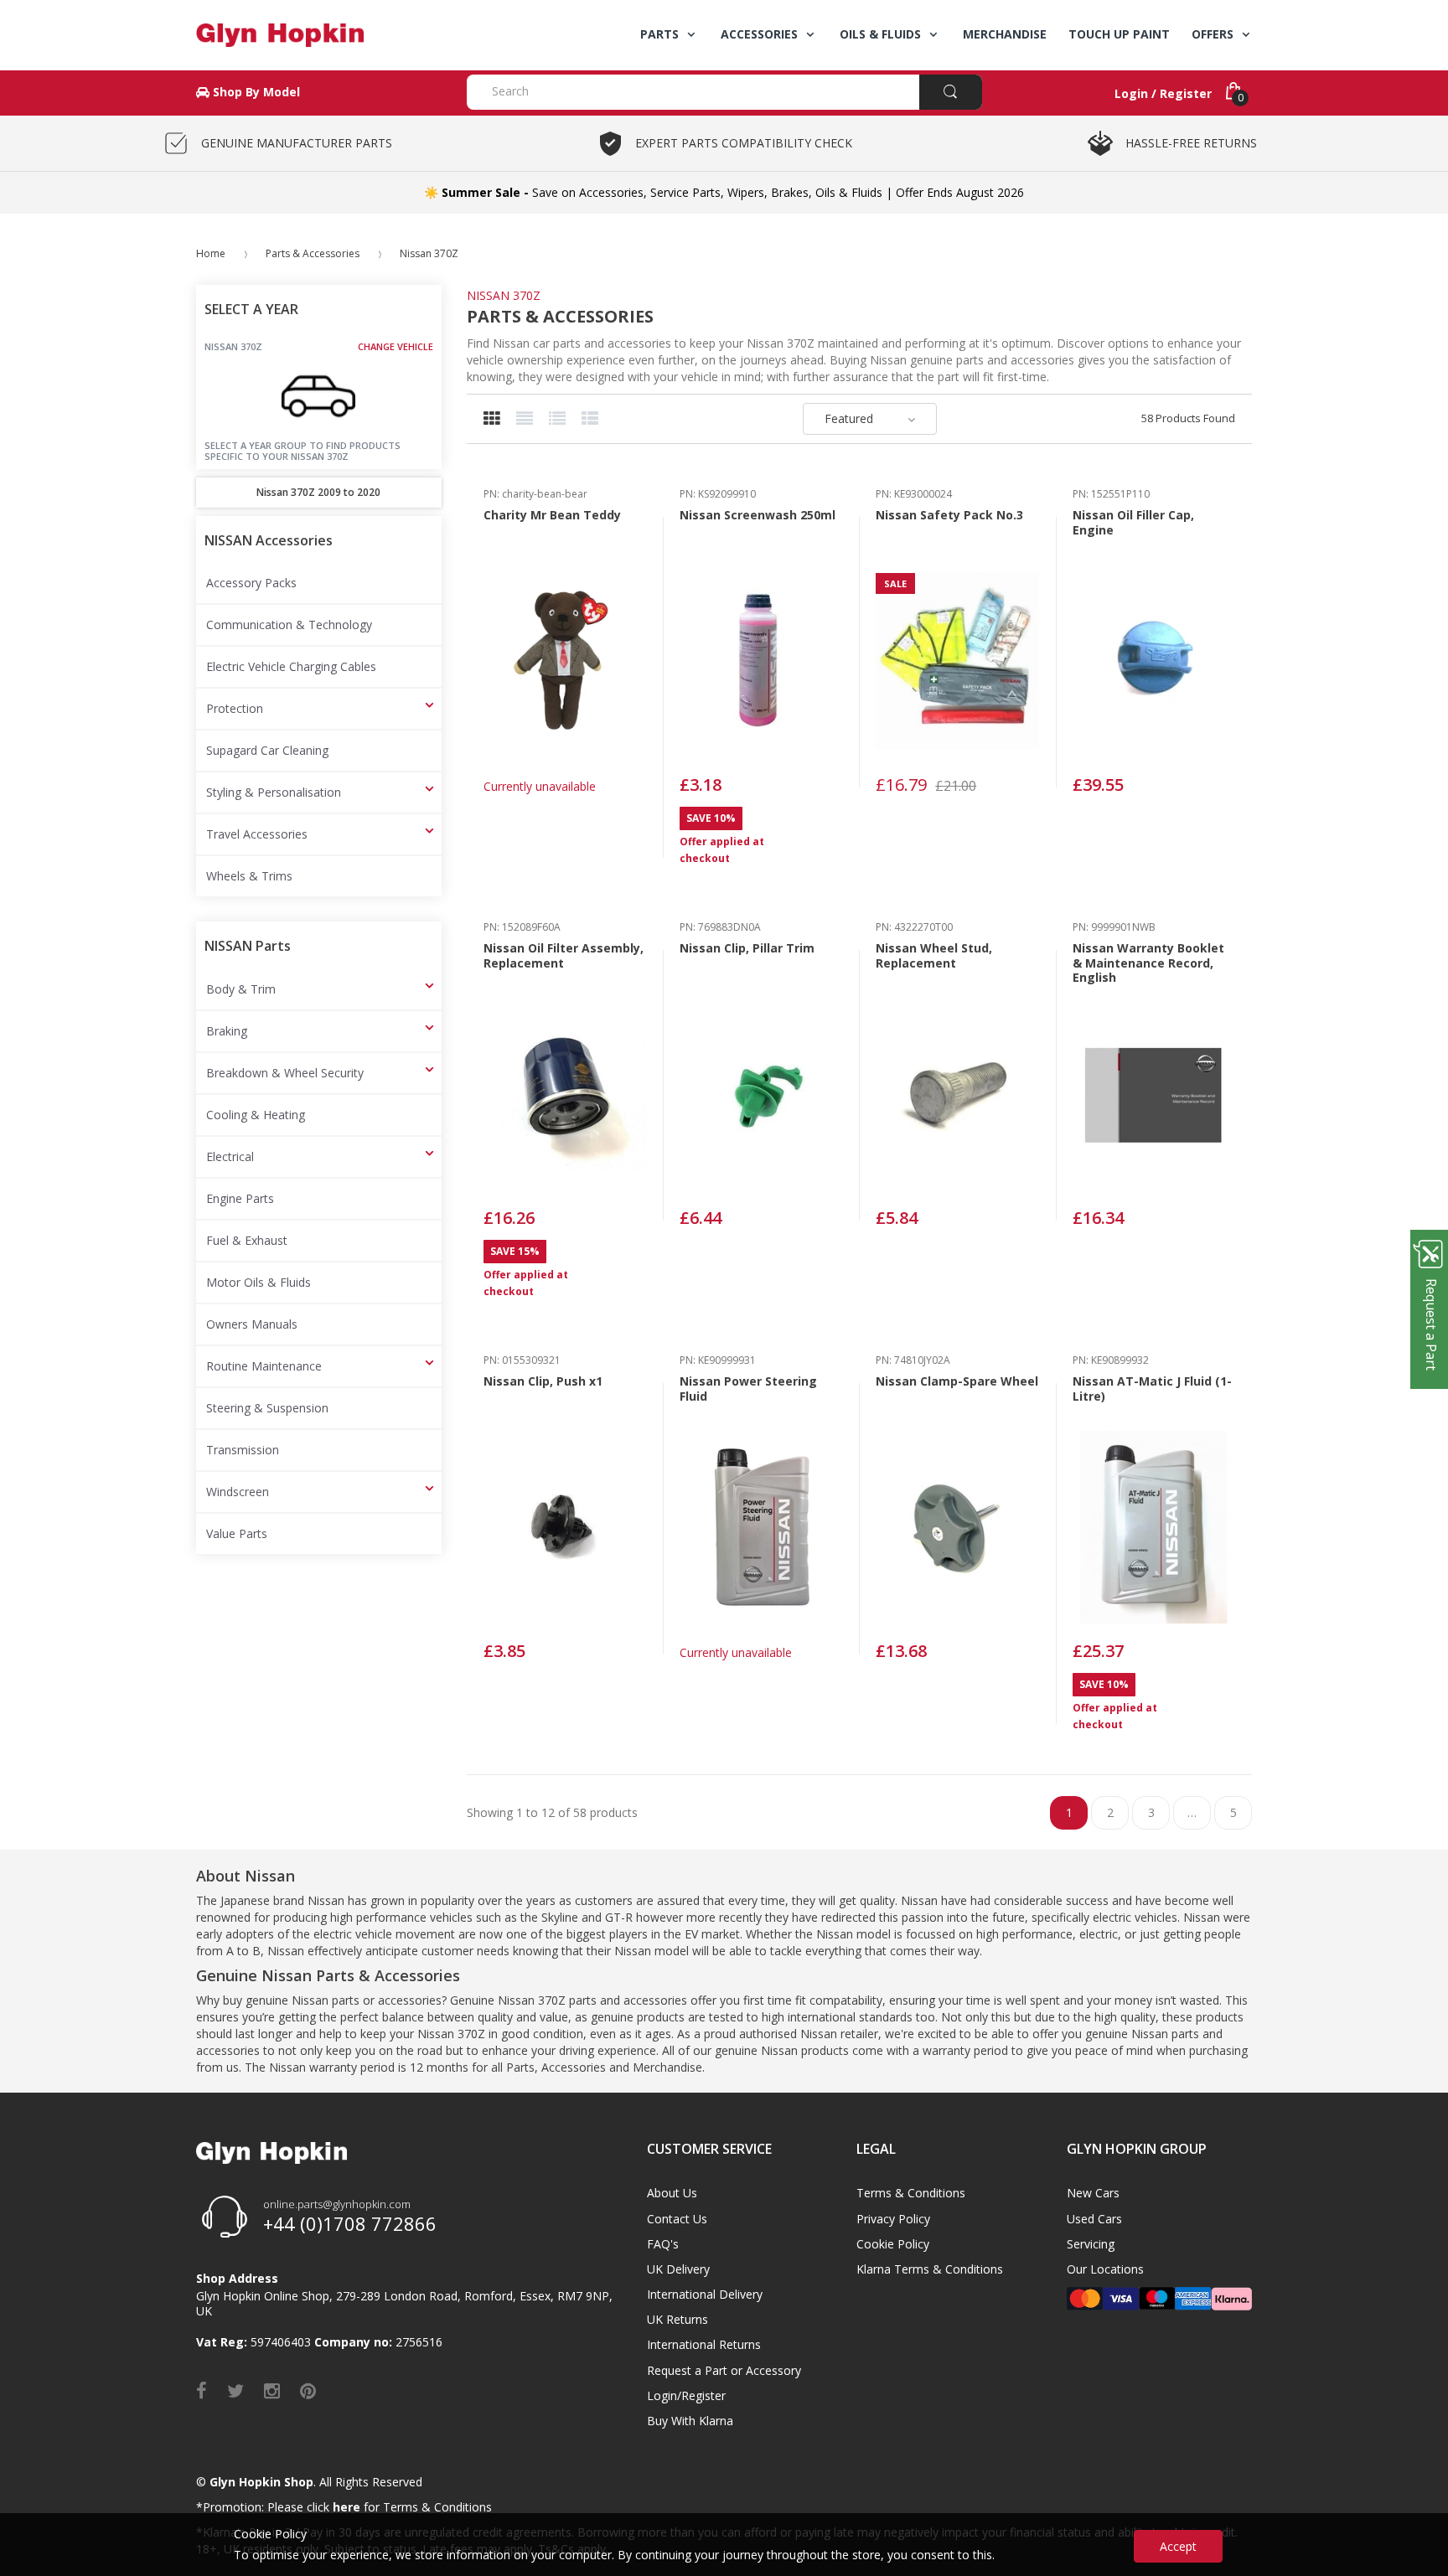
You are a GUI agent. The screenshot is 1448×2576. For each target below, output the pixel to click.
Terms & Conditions (911, 2193)
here (346, 2507)
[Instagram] (272, 2390)
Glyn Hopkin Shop (261, 2482)
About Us (672, 2193)
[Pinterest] (308, 2390)
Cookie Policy (893, 2244)
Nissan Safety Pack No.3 (949, 515)
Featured (849, 418)
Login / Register (1163, 93)
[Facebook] (202, 2390)
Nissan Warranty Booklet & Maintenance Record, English (1148, 963)
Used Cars (1094, 2219)
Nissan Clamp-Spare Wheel (957, 1381)
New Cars (1093, 2193)
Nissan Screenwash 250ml (758, 515)
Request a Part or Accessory (724, 2370)
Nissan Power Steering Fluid (748, 1389)
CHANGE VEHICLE (396, 347)
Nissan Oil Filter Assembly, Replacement (564, 955)
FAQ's (663, 2244)
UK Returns (677, 2319)
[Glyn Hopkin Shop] (319, 35)
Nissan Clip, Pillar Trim (747, 948)
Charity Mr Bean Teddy (552, 515)
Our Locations (1105, 2269)
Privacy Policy (893, 2219)
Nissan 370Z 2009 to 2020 (318, 492)
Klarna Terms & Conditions (930, 2269)
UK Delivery (678, 2269)
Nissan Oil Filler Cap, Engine (1133, 522)
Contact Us (677, 2219)
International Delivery (705, 2294)
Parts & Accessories (313, 253)
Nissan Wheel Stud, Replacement (934, 955)
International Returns (704, 2344)
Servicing (1091, 2244)
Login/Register (686, 2395)
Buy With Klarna (690, 2421)
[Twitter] (235, 2390)
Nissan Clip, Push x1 (543, 1381)
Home (211, 253)
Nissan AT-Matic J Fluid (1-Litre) (1152, 1389)
